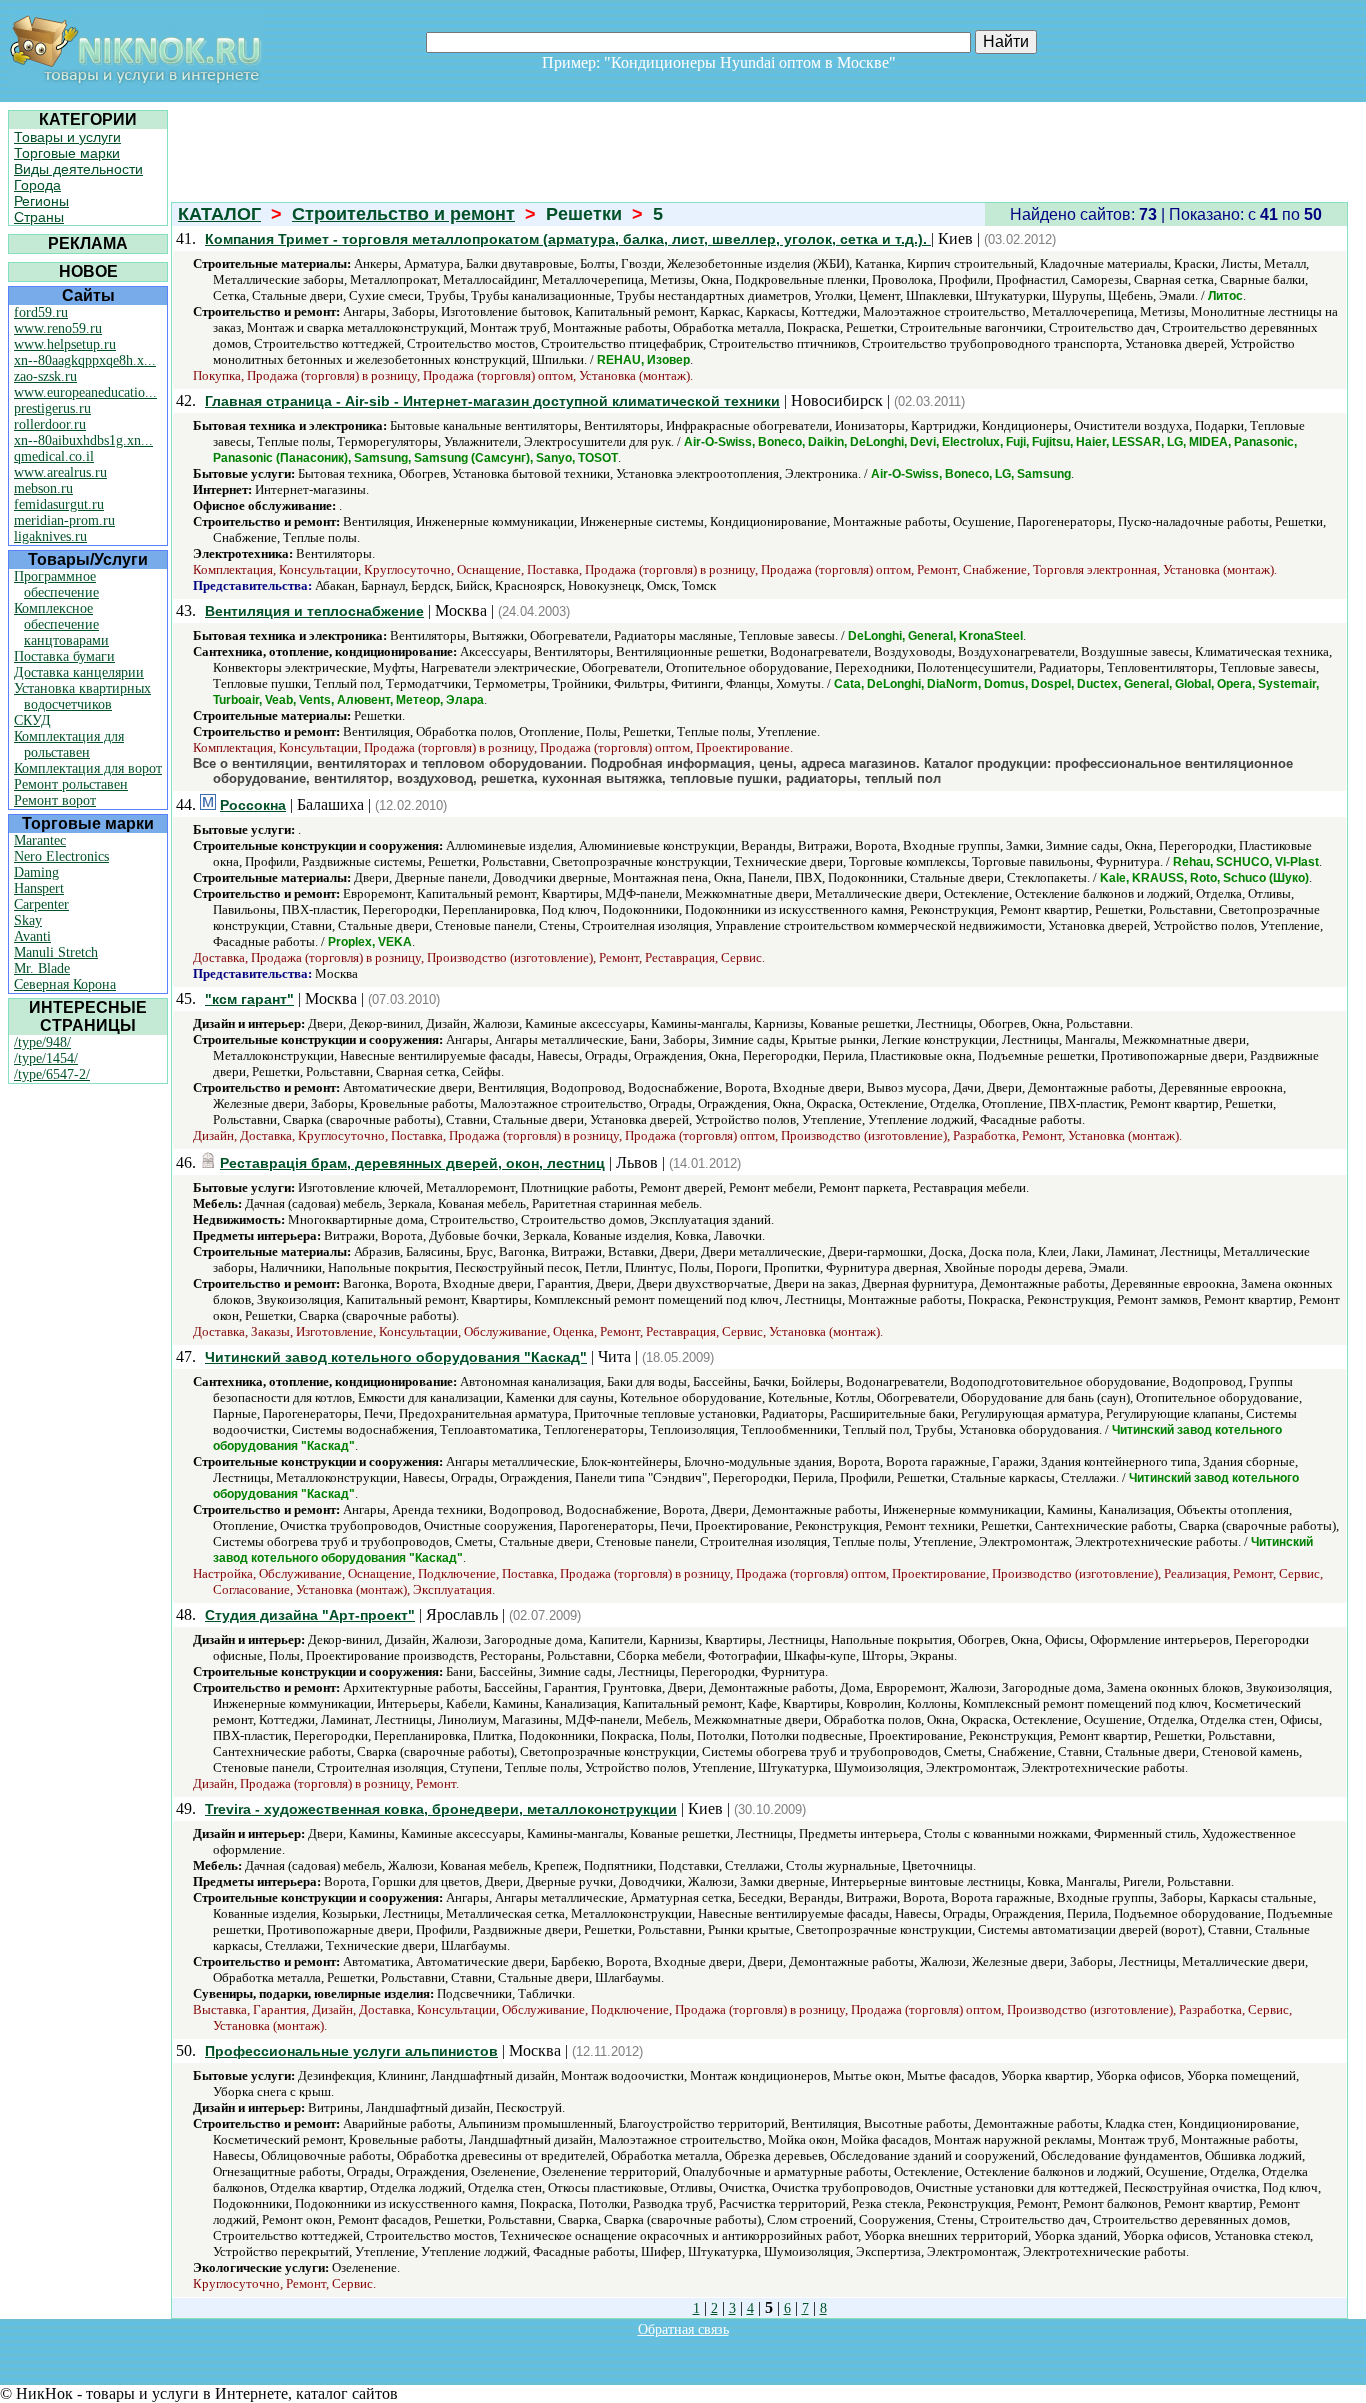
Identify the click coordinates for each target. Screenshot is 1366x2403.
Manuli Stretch (56, 952)
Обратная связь (683, 2329)
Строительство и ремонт (403, 214)
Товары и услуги (67, 137)
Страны (39, 217)
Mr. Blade (42, 968)
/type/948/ (42, 1042)
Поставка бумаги (64, 656)
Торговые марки (67, 153)
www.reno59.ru (58, 328)
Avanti (32, 936)
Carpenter (41, 904)
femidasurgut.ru (59, 504)
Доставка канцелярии (79, 672)
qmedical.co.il (54, 456)
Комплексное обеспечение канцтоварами (61, 624)
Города (37, 185)
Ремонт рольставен (71, 784)
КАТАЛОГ (219, 214)
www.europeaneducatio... (85, 392)
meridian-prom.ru (64, 520)
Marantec (40, 840)
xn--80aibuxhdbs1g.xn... (83, 440)
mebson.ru (43, 488)
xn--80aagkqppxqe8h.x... (85, 360)
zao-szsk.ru (45, 376)
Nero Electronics (61, 856)
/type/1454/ (46, 1058)
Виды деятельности (78, 169)
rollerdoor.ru (50, 424)
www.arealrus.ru (60, 472)
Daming (36, 872)
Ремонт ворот (55, 800)
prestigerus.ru (52, 408)
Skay (28, 920)
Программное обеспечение (56, 584)
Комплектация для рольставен (69, 744)
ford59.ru (41, 312)
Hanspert (39, 888)
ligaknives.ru (50, 536)
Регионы (41, 201)
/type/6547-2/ (52, 1074)
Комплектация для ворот (88, 768)
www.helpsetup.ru (65, 344)
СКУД (32, 720)
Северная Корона (65, 984)
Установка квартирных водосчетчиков (82, 696)
